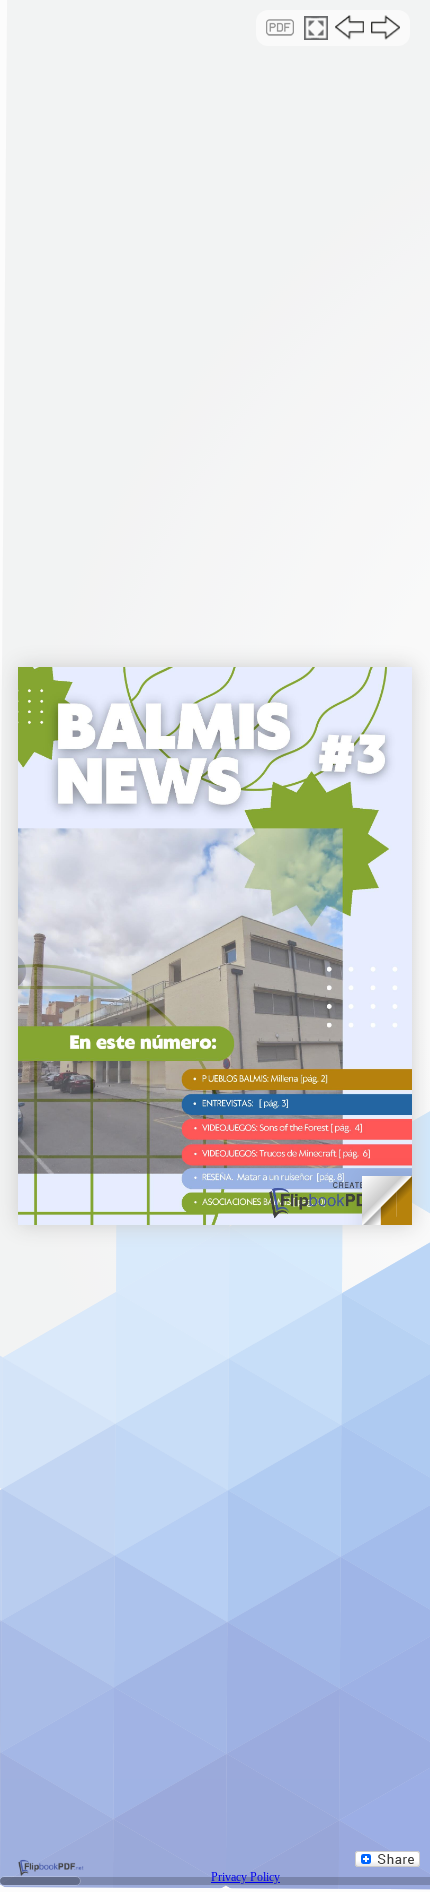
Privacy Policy (245, 1877)
